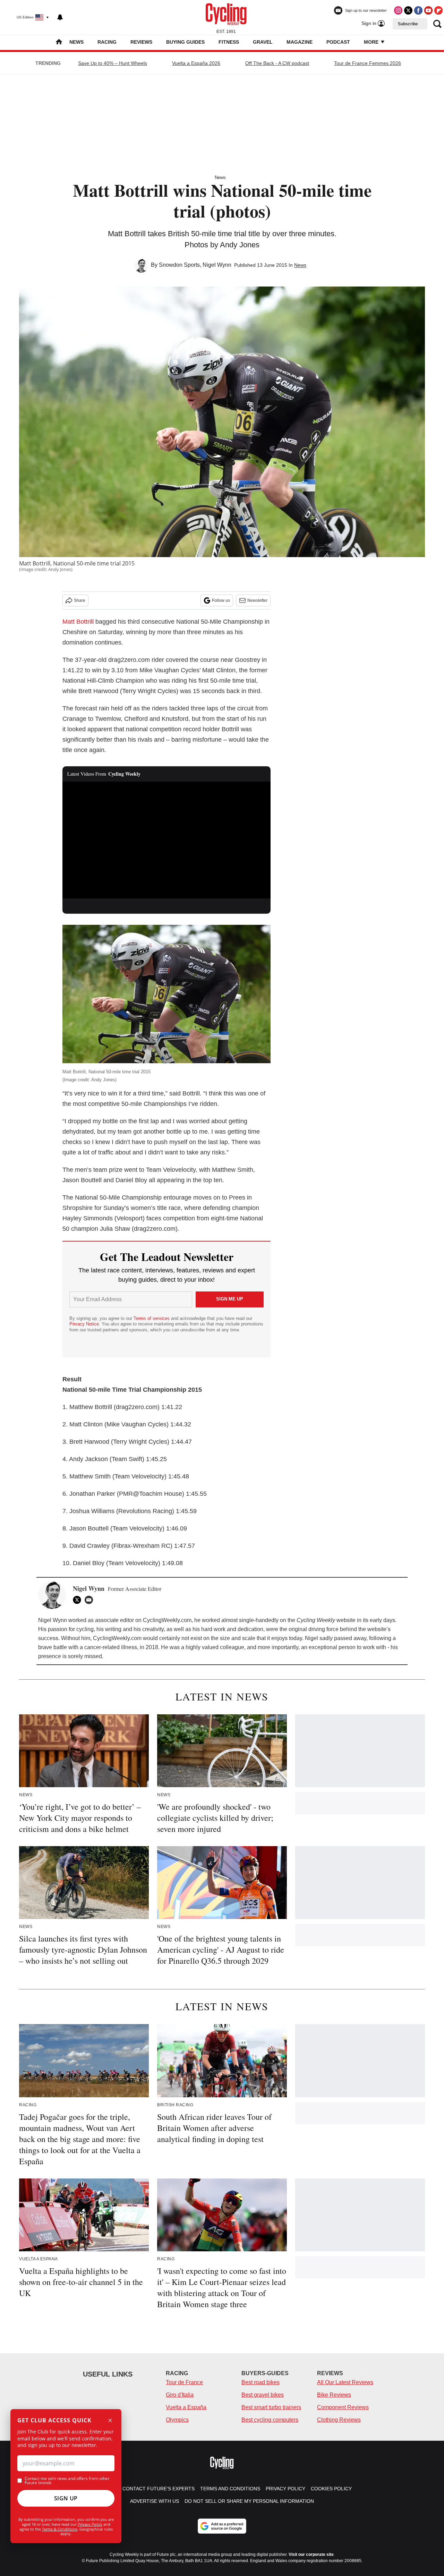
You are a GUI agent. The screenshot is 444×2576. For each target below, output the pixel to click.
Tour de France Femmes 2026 (368, 63)
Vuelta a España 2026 (196, 63)
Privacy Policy (90, 2524)
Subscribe (408, 24)
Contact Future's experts (159, 2489)
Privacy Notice (84, 1324)
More (372, 42)
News (76, 42)
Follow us (221, 600)
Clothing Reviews (339, 2420)
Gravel (263, 42)
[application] (166, 840)
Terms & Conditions (60, 2529)
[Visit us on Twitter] (408, 10)
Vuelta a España (186, 2407)
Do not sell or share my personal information (249, 2501)
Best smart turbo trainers (271, 2407)
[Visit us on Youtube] (428, 10)
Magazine (300, 42)
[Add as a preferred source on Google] (222, 2526)
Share (80, 600)
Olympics (177, 2420)
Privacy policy (285, 2489)
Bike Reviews (334, 2395)
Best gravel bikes (263, 2395)
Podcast (338, 42)
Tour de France (184, 2382)
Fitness (229, 42)
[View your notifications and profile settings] (60, 17)
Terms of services (152, 1318)
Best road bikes (261, 2382)
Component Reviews (343, 2407)
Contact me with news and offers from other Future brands (67, 2481)
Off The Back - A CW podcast (277, 63)
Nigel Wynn (217, 265)
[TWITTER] (79, 1600)
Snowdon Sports (179, 265)
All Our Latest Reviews (345, 2382)
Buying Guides (185, 42)
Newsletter (257, 600)
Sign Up (66, 2498)
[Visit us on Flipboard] (438, 10)
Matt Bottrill (78, 622)
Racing (107, 42)
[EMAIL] (91, 1600)
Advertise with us (155, 2501)
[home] (59, 42)
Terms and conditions (230, 2489)
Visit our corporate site (311, 2554)
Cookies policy (331, 2489)
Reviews (141, 42)
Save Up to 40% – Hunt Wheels (113, 63)
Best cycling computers (270, 2420)
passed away (350, 1638)
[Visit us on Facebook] (418, 10)
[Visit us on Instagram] (398, 10)
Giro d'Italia (180, 2395)
